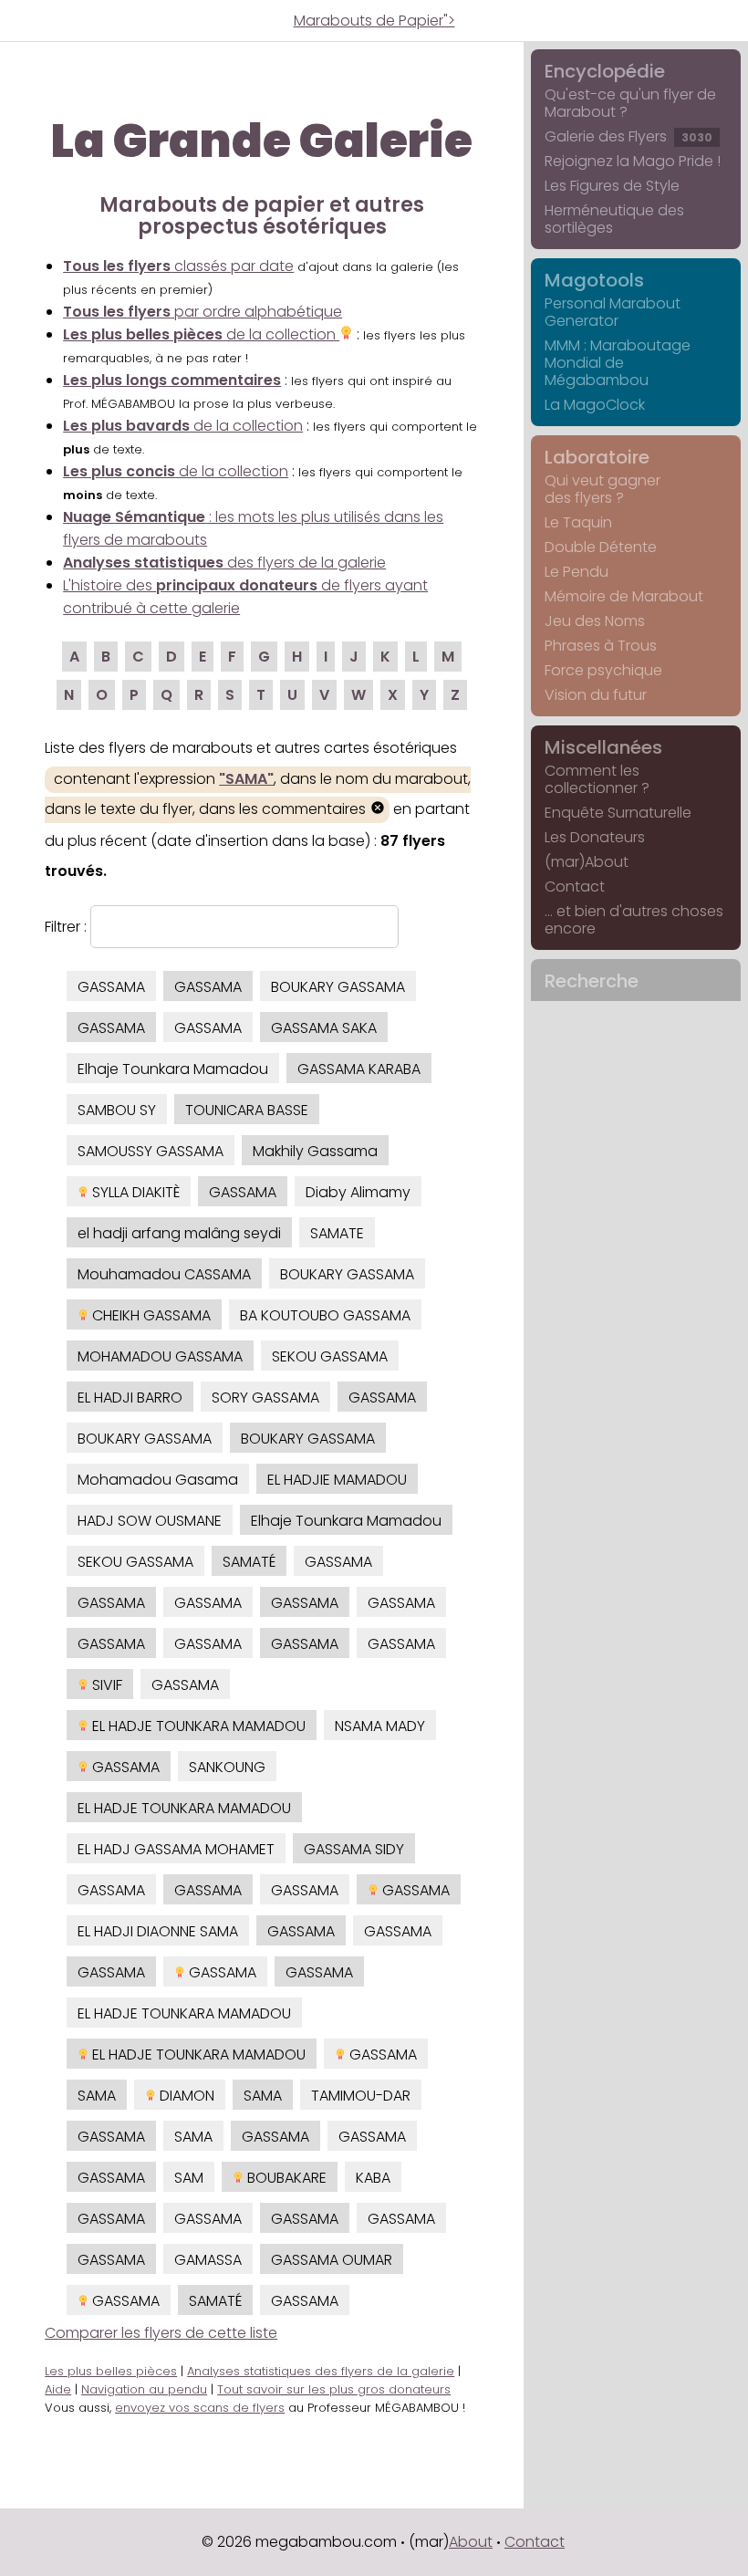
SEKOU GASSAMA (330, 1356)
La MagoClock (595, 405)
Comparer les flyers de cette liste (161, 2333)
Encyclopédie (605, 71)
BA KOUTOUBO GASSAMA (325, 1315)
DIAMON (185, 2096)
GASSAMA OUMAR (332, 2260)
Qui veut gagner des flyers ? (603, 489)
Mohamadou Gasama (158, 1480)
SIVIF (105, 1685)
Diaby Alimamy (358, 1192)
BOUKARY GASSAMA (338, 987)
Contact (575, 886)
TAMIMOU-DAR (361, 2096)
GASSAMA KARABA (359, 1069)
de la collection (201, 334)
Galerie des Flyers (629, 136)
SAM (189, 2178)
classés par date (178, 266)
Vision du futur (596, 695)
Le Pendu (577, 572)
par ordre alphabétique (203, 312)
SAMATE (337, 1233)
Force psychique (603, 670)
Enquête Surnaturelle (618, 813)
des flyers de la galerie (224, 563)
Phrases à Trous (601, 646)
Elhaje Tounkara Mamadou (173, 1069)
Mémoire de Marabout (624, 596)
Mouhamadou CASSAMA (164, 1274)
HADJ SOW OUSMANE (150, 1521)
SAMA (97, 2096)
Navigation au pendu (144, 2389)
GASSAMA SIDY (354, 1849)
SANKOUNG (227, 1767)
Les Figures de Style (612, 186)
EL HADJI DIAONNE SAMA (158, 1931)
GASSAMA (111, 987)
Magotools (594, 280)
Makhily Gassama (315, 1151)
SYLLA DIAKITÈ (134, 1192)
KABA (373, 2178)
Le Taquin (578, 522)
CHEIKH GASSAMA (150, 1315)
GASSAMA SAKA (324, 1028)
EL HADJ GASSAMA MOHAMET (176, 1849)
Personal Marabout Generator (613, 312)
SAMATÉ (249, 1562)
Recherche (592, 981)
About (471, 2542)
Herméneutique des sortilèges (614, 219)
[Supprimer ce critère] (378, 810)
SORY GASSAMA (265, 1398)
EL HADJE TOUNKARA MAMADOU (197, 1726)
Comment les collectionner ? (597, 779)
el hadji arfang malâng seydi (179, 1233)
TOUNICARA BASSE (247, 1110)
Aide (58, 2389)
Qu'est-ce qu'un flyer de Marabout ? (630, 103)
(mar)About (587, 862)
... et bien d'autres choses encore (634, 920)
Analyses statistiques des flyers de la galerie (321, 2371)
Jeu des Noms (595, 621)
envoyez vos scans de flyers (200, 2408)
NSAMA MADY (380, 1726)
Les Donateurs (595, 837)
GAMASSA (208, 2260)
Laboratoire (597, 457)
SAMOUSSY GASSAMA (151, 1151)
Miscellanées (603, 747)
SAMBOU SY (117, 1110)
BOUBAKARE (285, 2178)
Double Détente (601, 547)
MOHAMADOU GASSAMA (160, 1356)
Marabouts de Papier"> (374, 21)
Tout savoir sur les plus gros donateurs (334, 2389)
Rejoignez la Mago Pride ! (633, 161)
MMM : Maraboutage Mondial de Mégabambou (618, 363)
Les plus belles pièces (111, 2371)
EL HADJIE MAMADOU (337, 1480)
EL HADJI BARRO (130, 1398)
